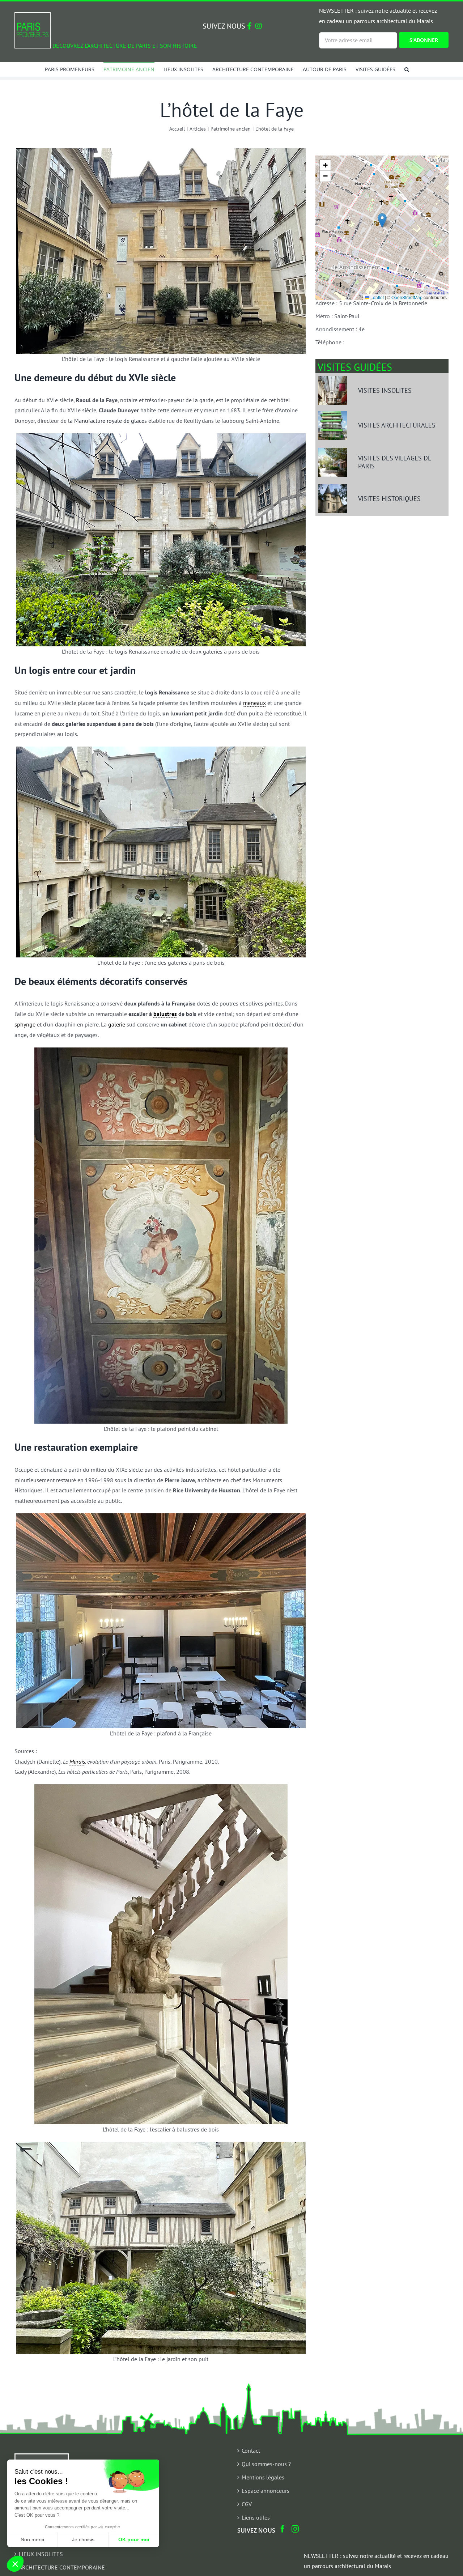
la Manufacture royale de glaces (107, 421)
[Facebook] (283, 2529)
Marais (77, 1761)
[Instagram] (295, 2529)
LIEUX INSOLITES (41, 2554)
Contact (251, 2450)
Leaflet (377, 297)
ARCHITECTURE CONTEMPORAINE (62, 2567)
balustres (165, 1014)
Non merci (32, 2539)
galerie (117, 1024)
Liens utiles (256, 2517)
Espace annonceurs (266, 2491)
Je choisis (83, 2539)
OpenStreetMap (407, 297)
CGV (247, 2504)
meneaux (254, 703)
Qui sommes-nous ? (266, 2464)
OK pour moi (134, 2539)
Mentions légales (263, 2477)
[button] (407, 69)
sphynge (25, 1024)
